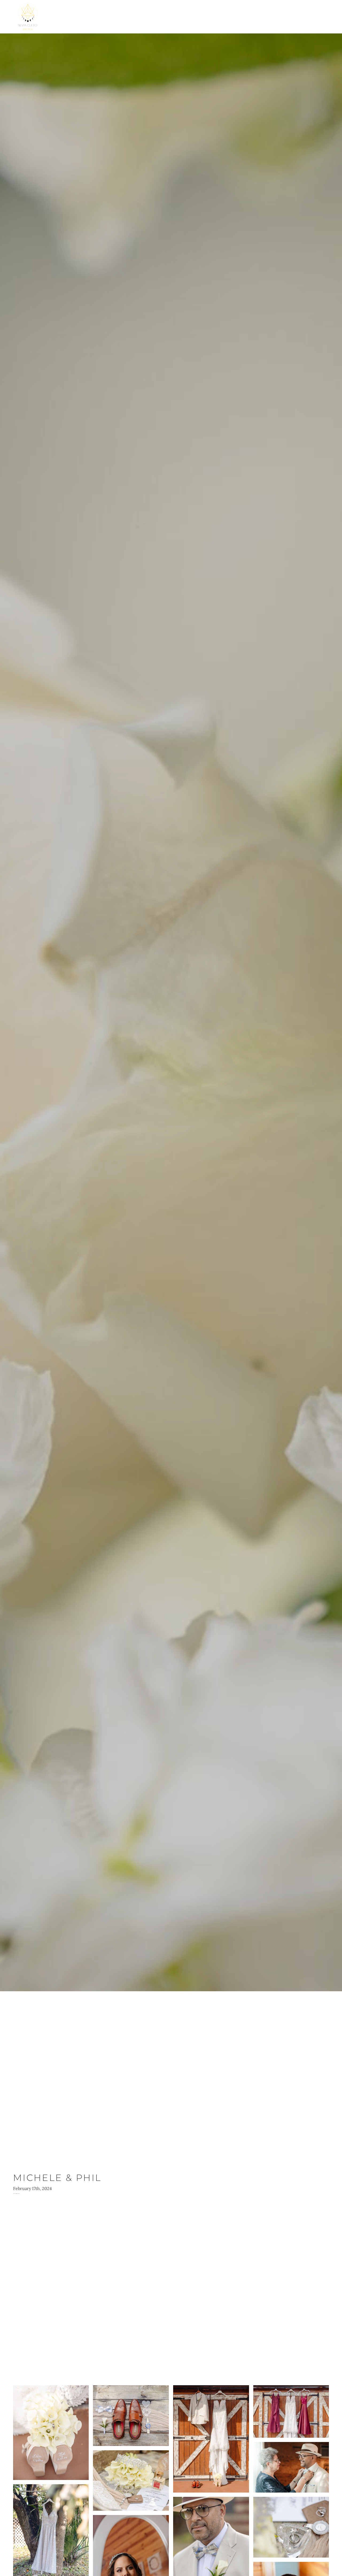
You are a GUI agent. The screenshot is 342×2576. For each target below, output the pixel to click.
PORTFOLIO (302, 17)
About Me (309, 17)
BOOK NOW (322, 17)
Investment (329, 17)
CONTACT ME (315, 17)
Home (295, 17)
